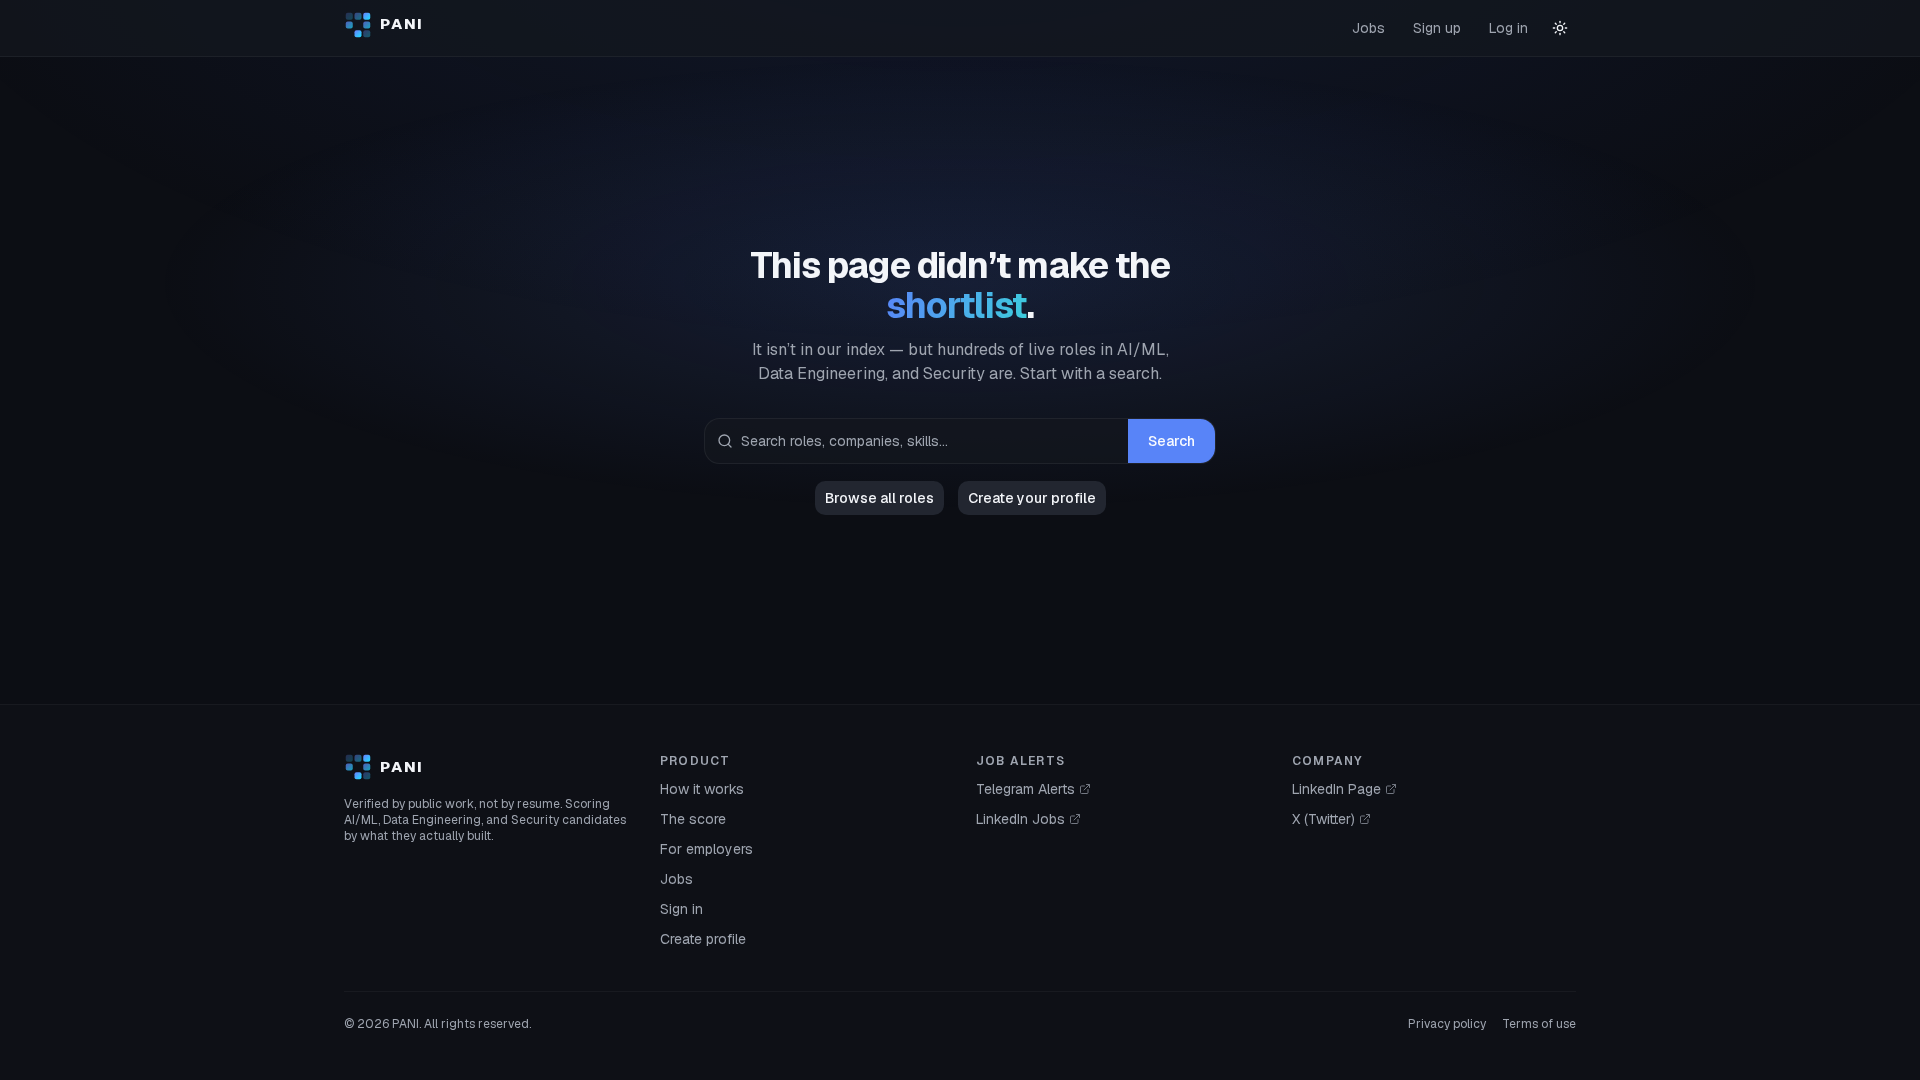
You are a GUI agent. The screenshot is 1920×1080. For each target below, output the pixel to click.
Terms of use (1539, 1024)
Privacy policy (1447, 1024)
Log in (1508, 28)
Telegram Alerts (1025, 789)
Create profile (703, 939)
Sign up (1437, 28)
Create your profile (1032, 498)
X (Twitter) (1323, 819)
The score (693, 819)
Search (1171, 441)
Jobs (1368, 28)
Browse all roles (879, 498)
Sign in (681, 909)
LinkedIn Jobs (1020, 819)
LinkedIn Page (1336, 789)
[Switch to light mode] (1560, 28)
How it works (702, 789)
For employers (706, 849)
